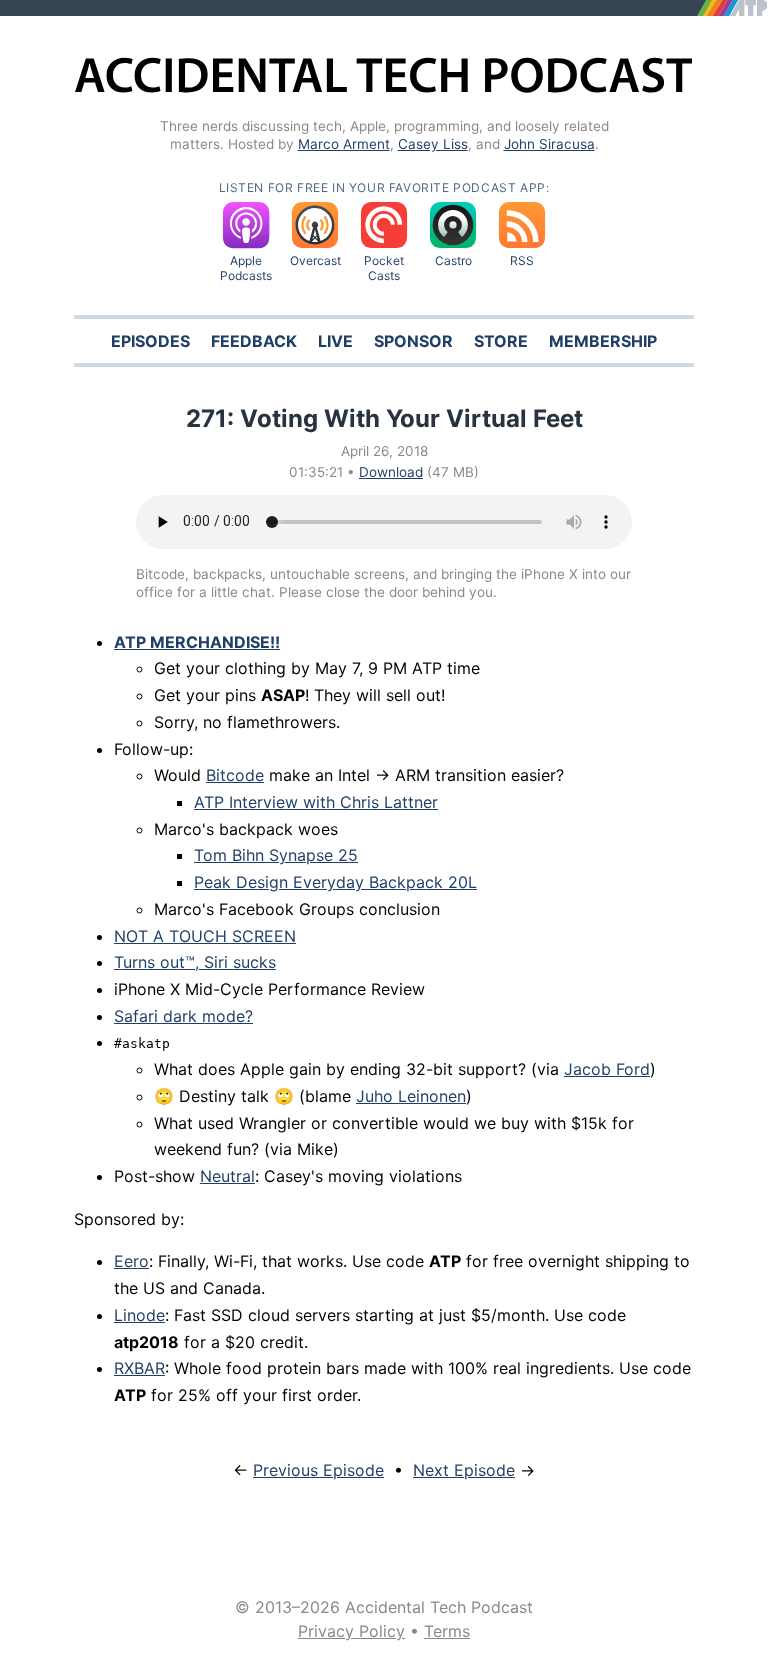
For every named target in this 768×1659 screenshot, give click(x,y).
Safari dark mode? (183, 1016)
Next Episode (464, 1470)
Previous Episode (318, 1470)
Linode (139, 1315)
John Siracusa (549, 144)
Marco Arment (344, 144)
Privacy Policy (351, 1631)
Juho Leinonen (411, 1096)
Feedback (254, 341)
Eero (131, 1261)
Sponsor (413, 341)
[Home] (384, 89)
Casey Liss (433, 144)
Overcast (315, 260)
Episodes (150, 341)
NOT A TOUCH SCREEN (205, 936)
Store (501, 341)
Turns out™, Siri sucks (195, 962)
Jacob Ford (607, 1069)
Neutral (227, 1176)
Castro (453, 260)
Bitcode (235, 775)
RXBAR (139, 1368)
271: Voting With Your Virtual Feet (384, 418)
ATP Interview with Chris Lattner (316, 802)
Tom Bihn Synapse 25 (276, 855)
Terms (447, 1631)
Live (335, 341)
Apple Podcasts (246, 268)
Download (391, 472)
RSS (522, 260)
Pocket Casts (384, 268)
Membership (603, 341)
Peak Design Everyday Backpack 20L (335, 882)
